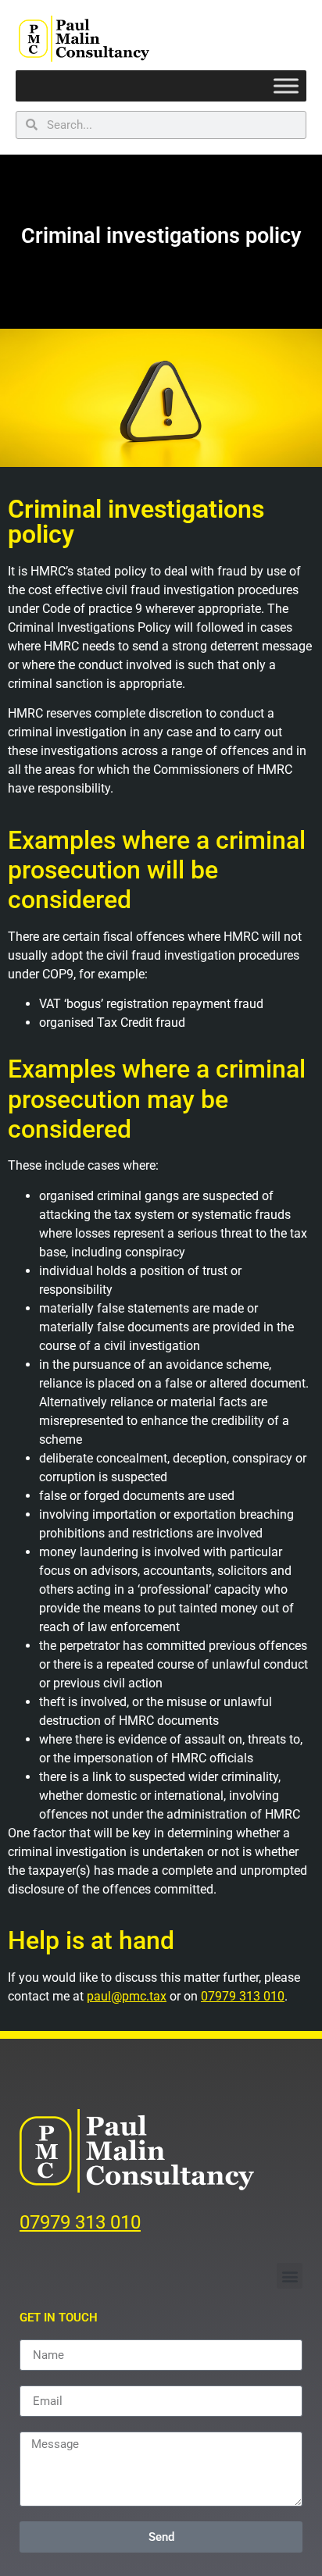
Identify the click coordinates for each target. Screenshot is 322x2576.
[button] (290, 2276)
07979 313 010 (243, 1996)
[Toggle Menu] (286, 86)
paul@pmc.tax (127, 1996)
